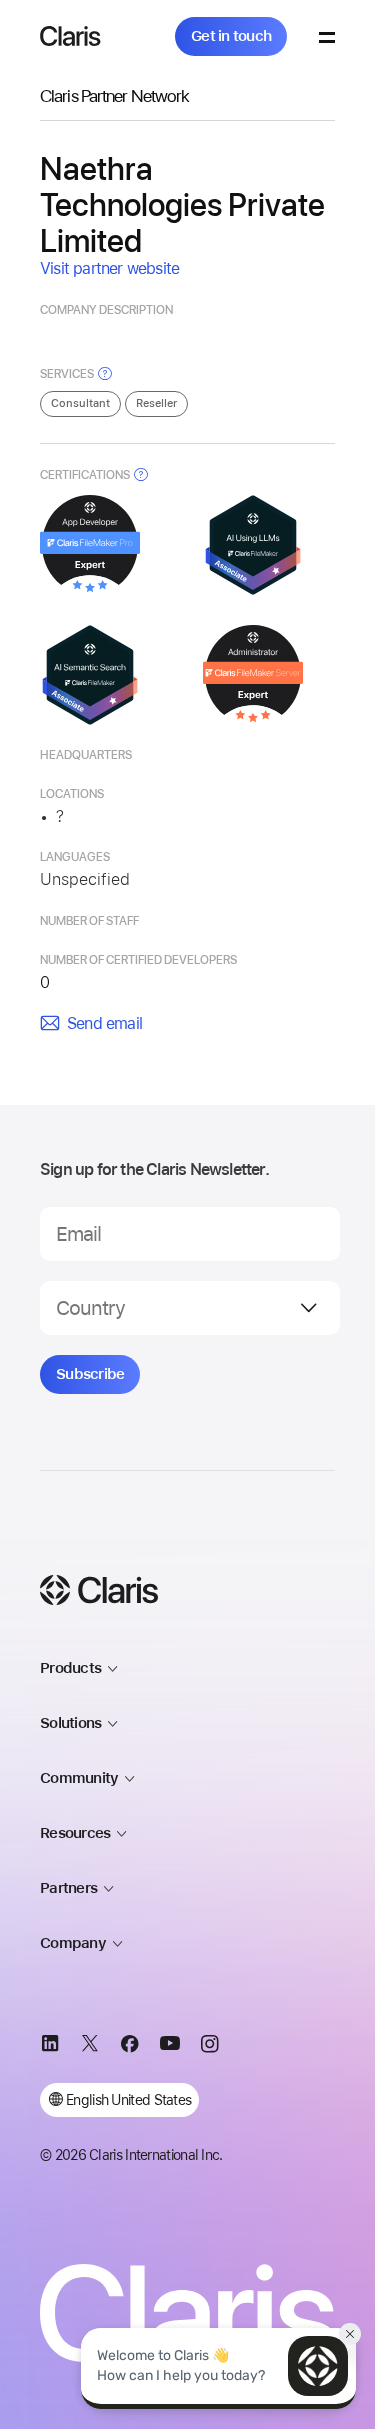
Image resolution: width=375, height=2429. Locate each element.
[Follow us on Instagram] (210, 2047)
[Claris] (70, 36)
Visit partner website (109, 268)
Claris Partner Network (114, 95)
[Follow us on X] (90, 2047)
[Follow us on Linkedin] (50, 2047)
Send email (104, 1023)
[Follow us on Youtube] (170, 2047)
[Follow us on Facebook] (130, 2047)
